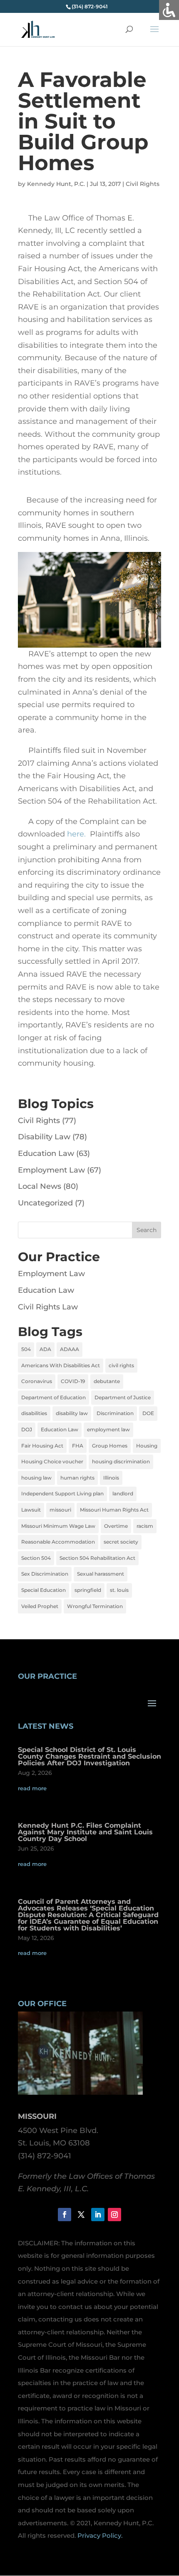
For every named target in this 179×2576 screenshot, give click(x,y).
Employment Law (51, 1170)
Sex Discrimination (45, 1574)
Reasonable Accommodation (58, 1542)
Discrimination (115, 1413)
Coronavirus (37, 1381)
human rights (77, 1478)
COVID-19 (73, 1381)
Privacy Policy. (100, 2535)
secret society (121, 1542)
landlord (123, 1493)
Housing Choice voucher (52, 1461)
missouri (60, 1510)
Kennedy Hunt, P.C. (56, 184)
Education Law (46, 1153)
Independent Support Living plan (62, 1493)
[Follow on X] (81, 2215)
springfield (88, 1590)
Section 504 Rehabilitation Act (97, 1558)
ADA (45, 1349)
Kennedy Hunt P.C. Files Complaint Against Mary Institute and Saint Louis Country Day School (85, 1832)
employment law (108, 1429)
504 (26, 1349)
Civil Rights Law (48, 1307)
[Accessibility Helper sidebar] (169, 10)
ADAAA (70, 1349)
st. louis (119, 1590)
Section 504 (36, 1558)
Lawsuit (31, 1510)
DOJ (27, 1429)
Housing (147, 1446)
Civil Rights (143, 184)
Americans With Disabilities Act (61, 1365)
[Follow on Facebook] (65, 2215)
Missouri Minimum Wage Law (58, 1526)
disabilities (34, 1413)
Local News (40, 1186)
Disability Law (44, 1137)
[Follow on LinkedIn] (98, 2215)
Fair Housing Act (42, 1446)
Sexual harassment (101, 1574)
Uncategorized (45, 1203)
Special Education (44, 1590)
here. (76, 834)
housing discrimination (121, 1461)
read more (32, 1788)
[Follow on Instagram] (114, 2215)
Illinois (111, 1478)
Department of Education (53, 1397)
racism (145, 1526)
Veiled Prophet (40, 1606)
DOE (148, 1413)
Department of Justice (123, 1397)
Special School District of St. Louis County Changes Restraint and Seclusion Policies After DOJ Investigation (89, 1756)
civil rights (121, 1365)
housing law (36, 1478)
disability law (72, 1413)
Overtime (116, 1526)
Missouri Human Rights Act (114, 1510)
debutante (107, 1381)
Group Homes (110, 1446)
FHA (78, 1446)
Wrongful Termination (95, 1606)
